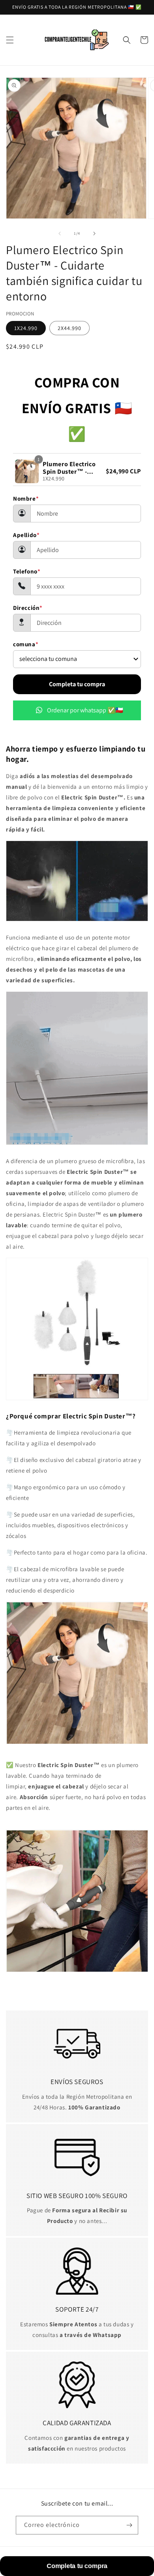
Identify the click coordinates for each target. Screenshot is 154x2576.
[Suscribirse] (129, 2525)
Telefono (27, 571)
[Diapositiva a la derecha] (94, 233)
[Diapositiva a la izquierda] (60, 233)
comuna (26, 644)
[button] (10, 40)
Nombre (26, 498)
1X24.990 (26, 328)
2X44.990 (69, 328)
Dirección (28, 608)
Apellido (26, 535)
